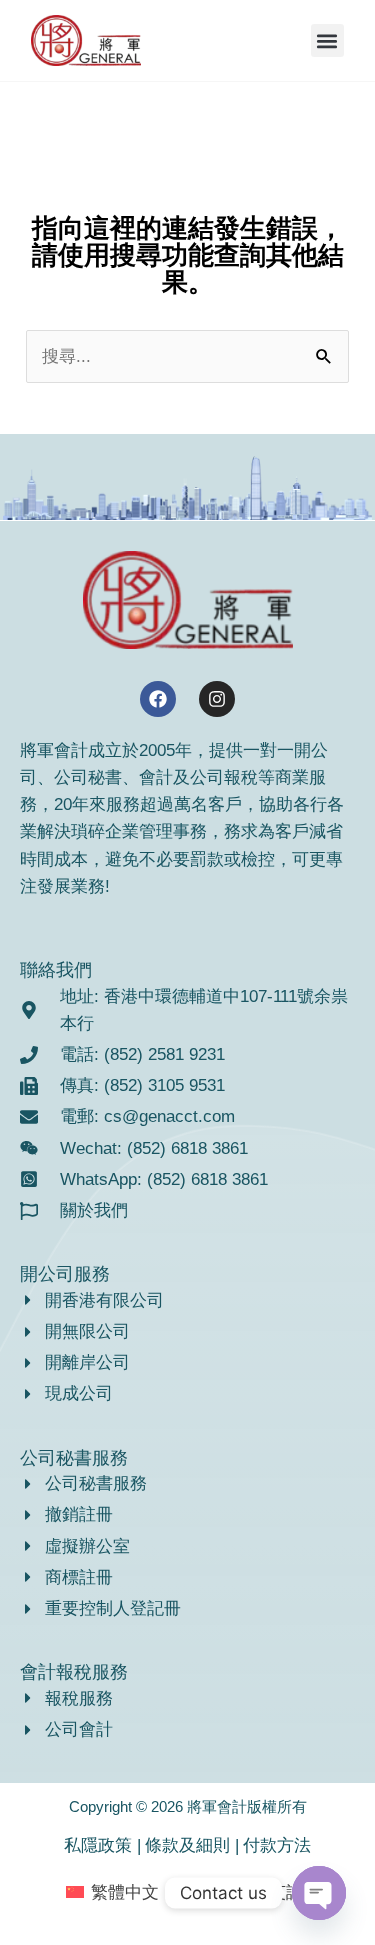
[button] (327, 40)
